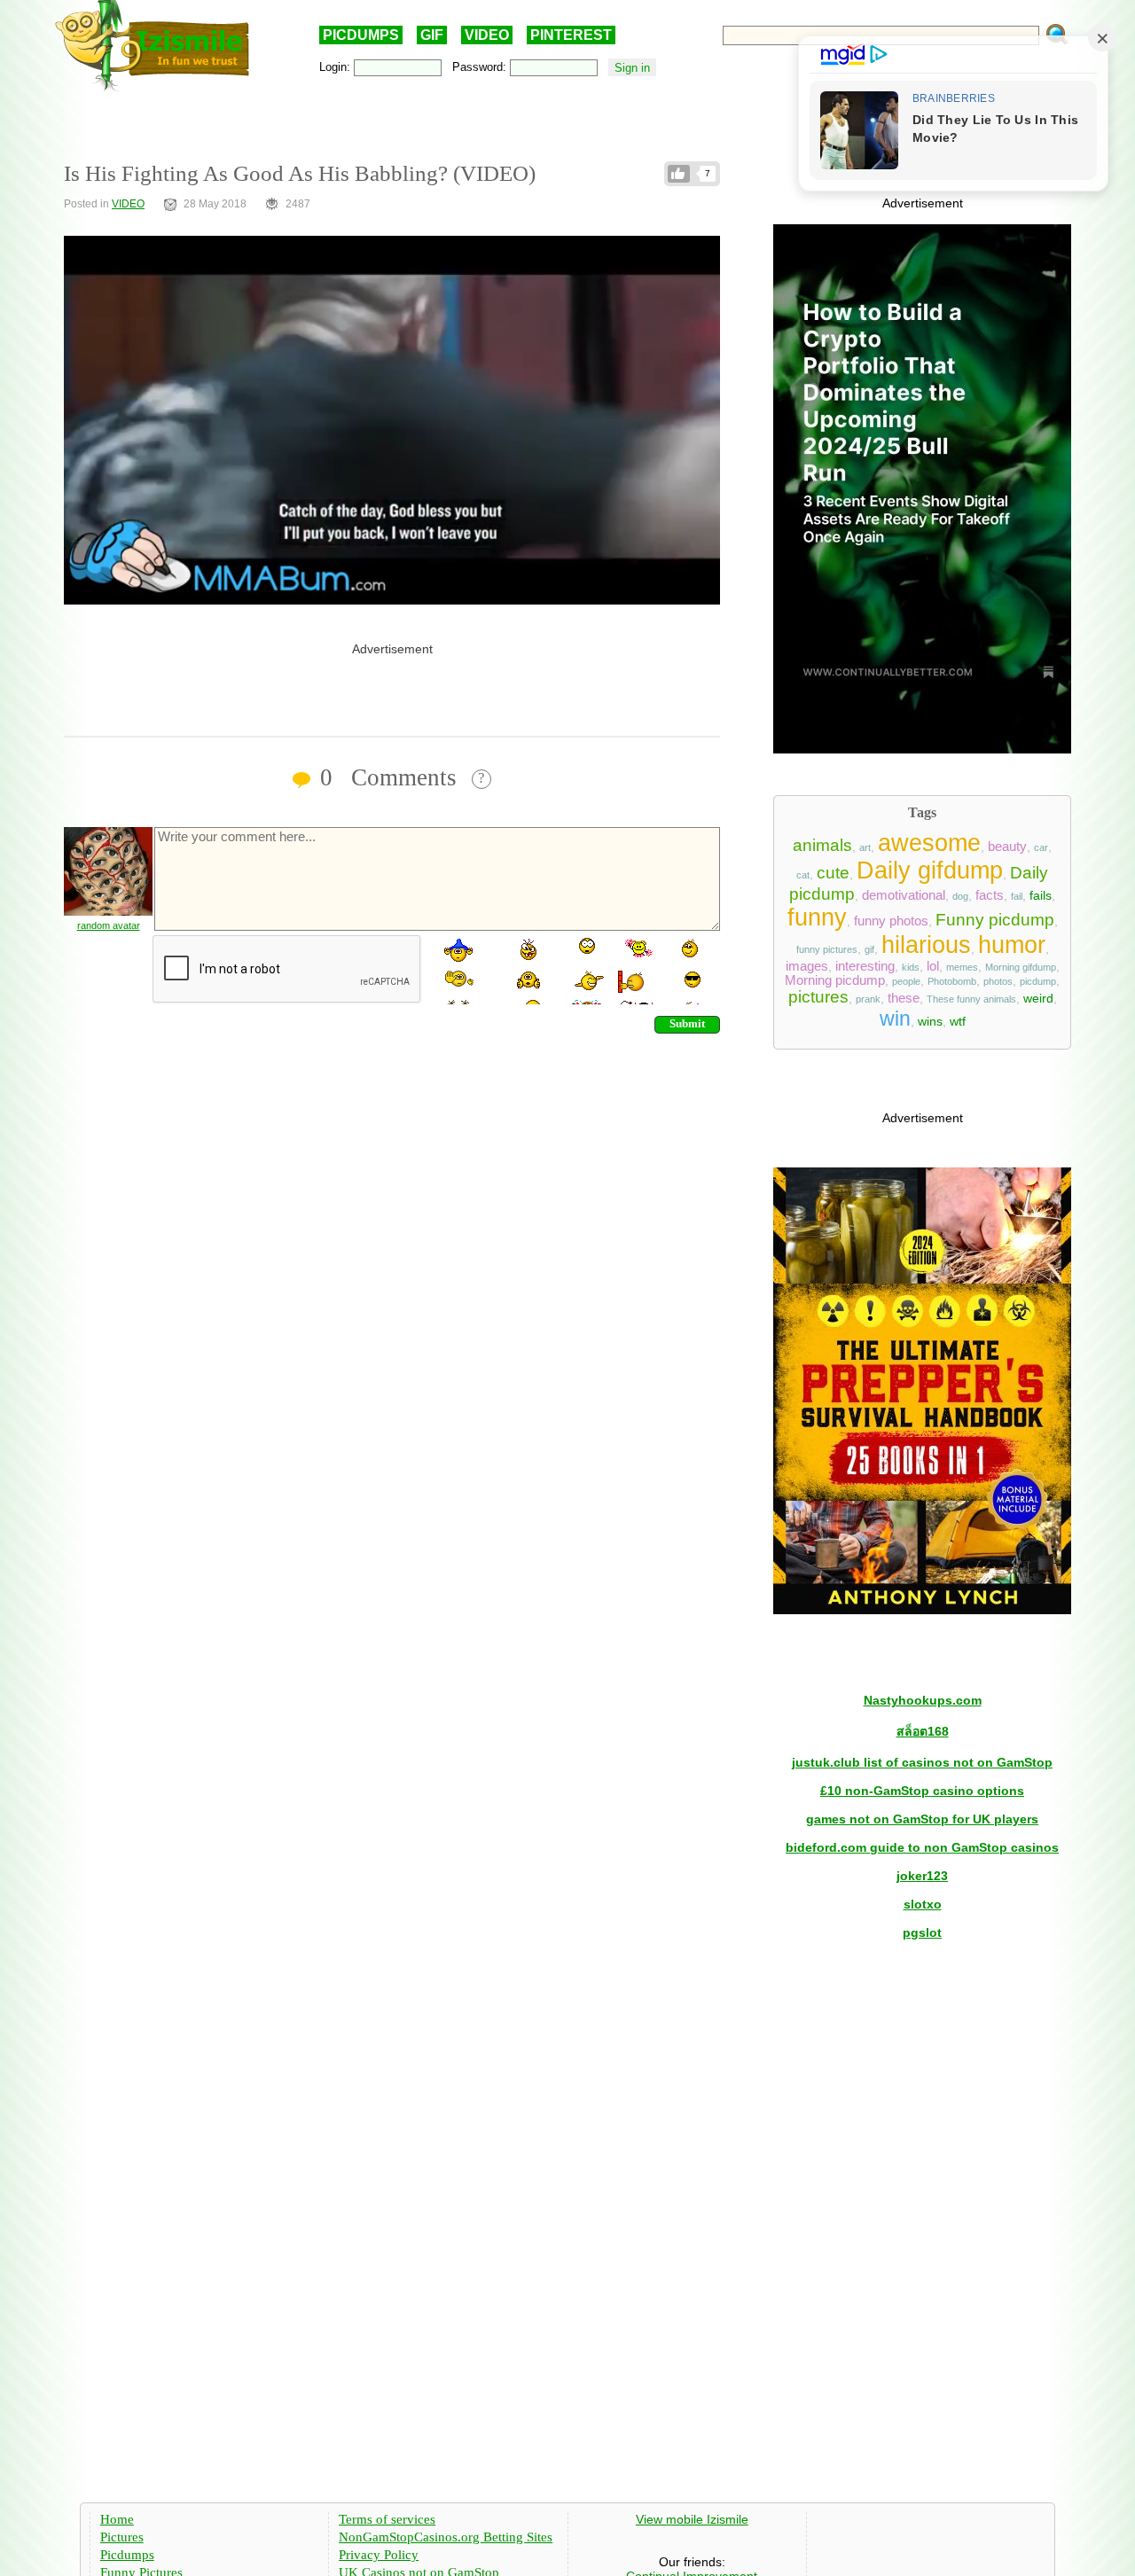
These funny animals (971, 999)
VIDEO (487, 35)
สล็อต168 (923, 1731)
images (807, 966)
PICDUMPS (361, 35)
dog (960, 896)
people (906, 981)
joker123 (922, 1876)
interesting (865, 966)
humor (1012, 945)
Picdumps (127, 2555)
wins (930, 1021)
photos (998, 981)
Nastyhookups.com (923, 1700)
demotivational (904, 895)
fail (1017, 896)
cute (833, 873)
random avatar (109, 925)
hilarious (926, 945)
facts (990, 895)
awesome (929, 843)
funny (817, 917)
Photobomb (952, 981)
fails (1041, 895)
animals (822, 845)
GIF (432, 35)
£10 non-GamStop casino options (922, 1791)
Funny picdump (995, 920)
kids (911, 967)
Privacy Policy (379, 2555)
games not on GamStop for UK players (922, 1819)
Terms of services (387, 2519)
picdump (1038, 981)
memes (962, 967)
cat (803, 875)
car (1041, 847)
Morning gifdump (1021, 967)
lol (933, 966)
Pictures (122, 2537)
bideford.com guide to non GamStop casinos (922, 1847)
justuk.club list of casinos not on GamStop (922, 1762)
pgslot (922, 1932)
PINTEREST (571, 35)
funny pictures (827, 949)
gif (869, 949)
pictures (818, 997)
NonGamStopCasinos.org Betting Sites (446, 2537)
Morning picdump (835, 980)
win (895, 1019)
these (904, 998)
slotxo (923, 1904)
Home (117, 2519)
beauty (1007, 847)
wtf (958, 1021)
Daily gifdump (930, 870)
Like (679, 174)
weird (1038, 998)
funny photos (891, 921)
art (865, 847)
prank (868, 999)
